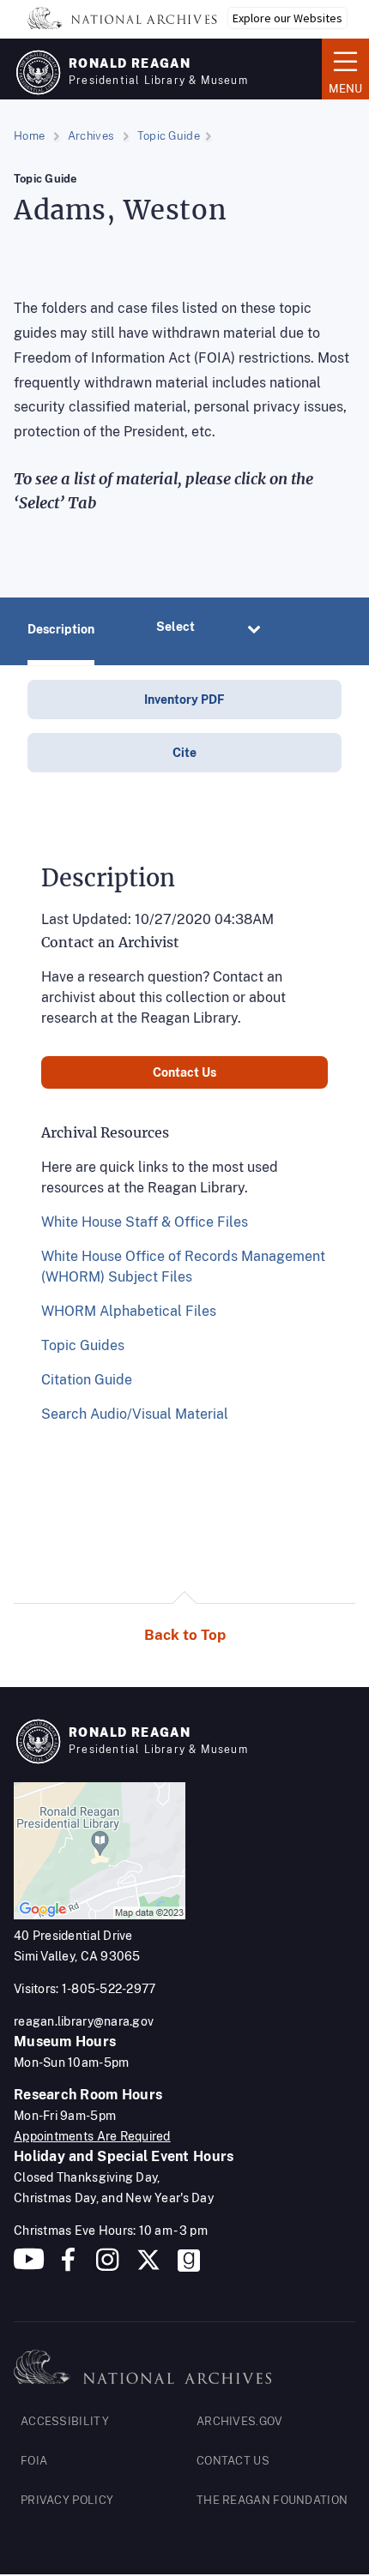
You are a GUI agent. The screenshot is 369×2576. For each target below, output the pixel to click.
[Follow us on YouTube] (29, 2266)
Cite (184, 753)
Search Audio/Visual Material (135, 1414)
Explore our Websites (287, 18)
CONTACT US (233, 2461)
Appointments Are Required (92, 2136)
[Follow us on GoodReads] (189, 2266)
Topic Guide (169, 136)
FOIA (34, 2461)
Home (29, 136)
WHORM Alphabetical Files (129, 1311)
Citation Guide (87, 1380)
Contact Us (184, 1072)
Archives (91, 136)
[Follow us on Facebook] (68, 2266)
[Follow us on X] (148, 2266)
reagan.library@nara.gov (84, 2021)
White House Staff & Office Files (145, 1222)
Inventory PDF (184, 700)
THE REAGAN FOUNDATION (272, 2500)
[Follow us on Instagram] (106, 2266)
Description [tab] (61, 629)
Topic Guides (83, 1345)
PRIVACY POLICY (67, 2500)
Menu (342, 68)
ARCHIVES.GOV (240, 2421)
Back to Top (185, 1635)
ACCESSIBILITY (65, 2421)
